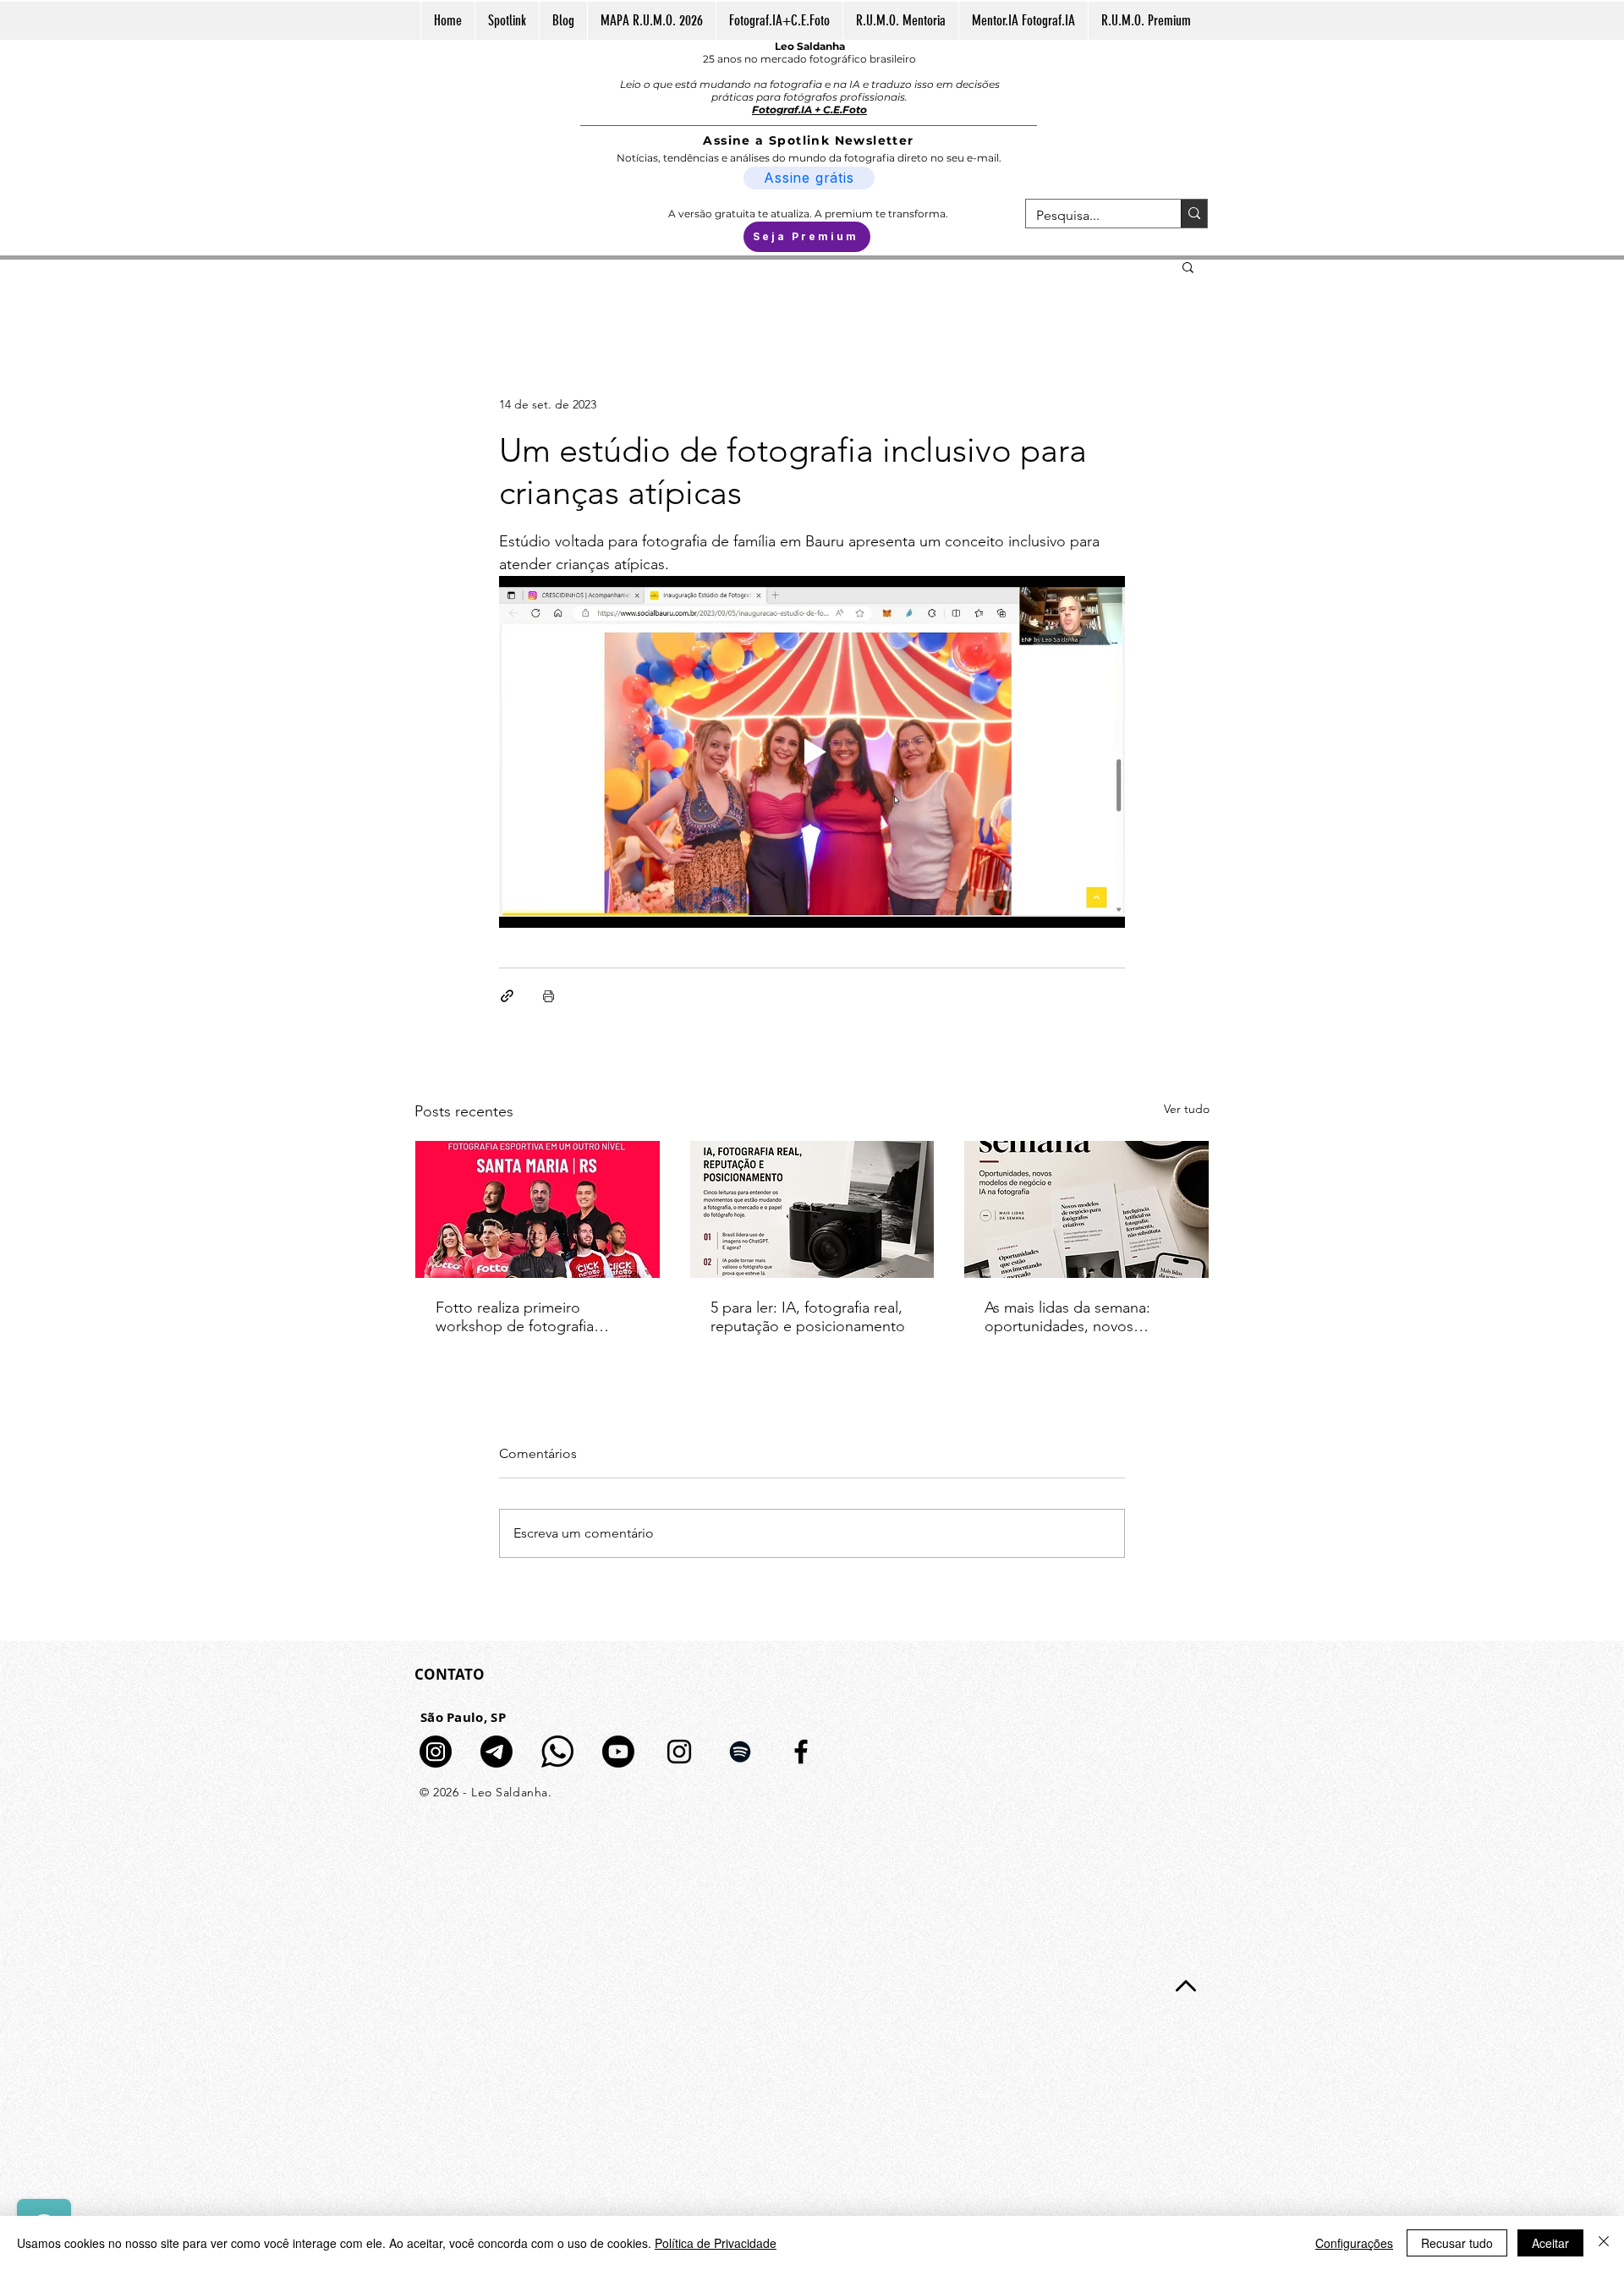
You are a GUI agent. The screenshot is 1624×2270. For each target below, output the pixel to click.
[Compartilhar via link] (507, 996)
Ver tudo (1187, 1109)
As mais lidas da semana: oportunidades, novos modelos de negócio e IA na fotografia (1081, 1317)
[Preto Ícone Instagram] (679, 1752)
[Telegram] (497, 1752)
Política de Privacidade (716, 2243)
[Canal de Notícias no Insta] (436, 1752)
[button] (1188, 266)
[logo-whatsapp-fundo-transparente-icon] (557, 1752)
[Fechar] (1604, 2243)
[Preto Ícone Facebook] (801, 1752)
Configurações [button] (1354, 2243)
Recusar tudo (1457, 2243)
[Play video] (812, 752)
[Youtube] (618, 1752)
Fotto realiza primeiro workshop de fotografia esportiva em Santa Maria (521, 1317)
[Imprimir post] (549, 996)
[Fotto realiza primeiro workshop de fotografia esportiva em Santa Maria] (538, 1209)
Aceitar (1550, 2243)
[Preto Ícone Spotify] (740, 1752)
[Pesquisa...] (1194, 214)
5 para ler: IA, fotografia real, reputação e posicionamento (808, 1317)
